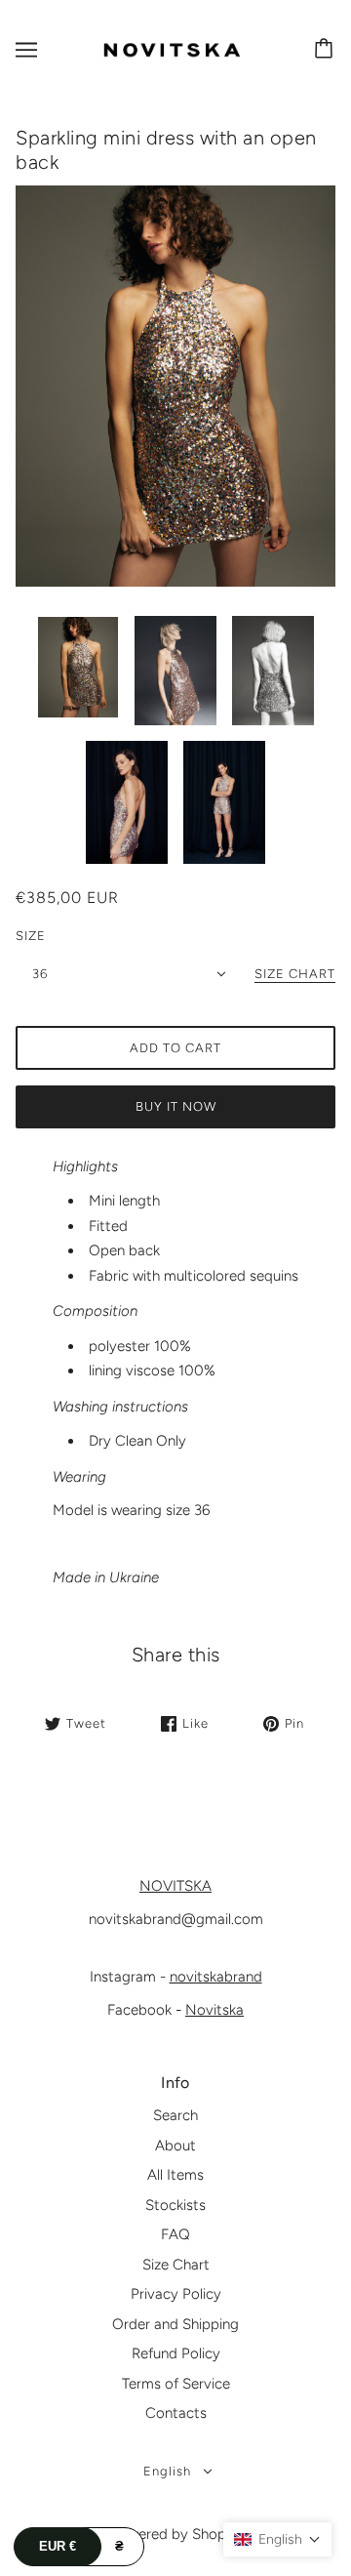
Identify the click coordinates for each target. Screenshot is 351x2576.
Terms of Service (176, 2384)
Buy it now (176, 1106)
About (175, 2146)
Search (175, 2115)
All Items (175, 2175)
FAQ (175, 2234)
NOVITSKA (175, 1886)
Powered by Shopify (176, 2534)
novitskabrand (216, 1977)
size (31, 936)
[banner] (172, 49)
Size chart (295, 974)
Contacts (176, 2413)
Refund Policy (176, 2353)
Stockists (175, 2205)
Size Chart (176, 2265)
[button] (277, 2539)
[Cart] (327, 50)
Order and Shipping (175, 2324)
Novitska (214, 2010)
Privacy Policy (176, 2294)
